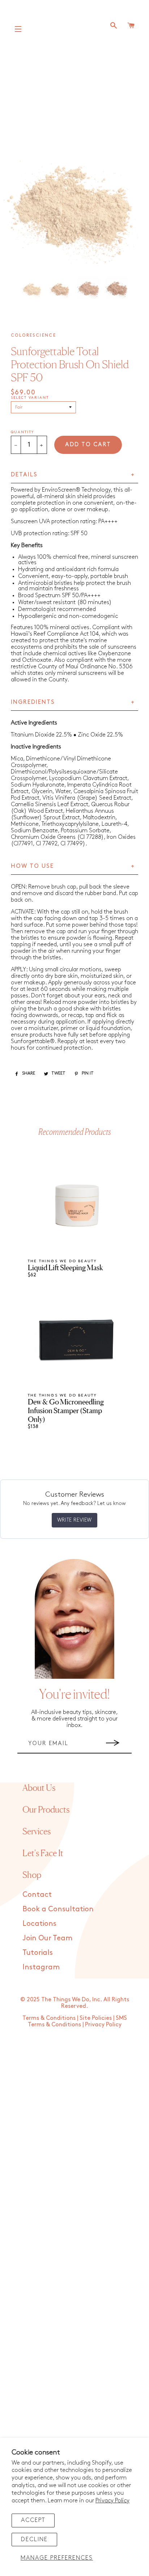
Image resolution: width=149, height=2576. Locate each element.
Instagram (41, 1967)
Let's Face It (43, 1853)
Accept (33, 2520)
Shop (32, 1875)
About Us (39, 1788)
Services (37, 1831)
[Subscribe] (113, 1743)
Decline (34, 2540)
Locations (39, 1924)
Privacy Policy (112, 2501)
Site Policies (96, 2018)
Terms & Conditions (49, 2018)
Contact (37, 1895)
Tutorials (38, 1953)
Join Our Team (47, 1938)
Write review (74, 1520)
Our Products (46, 1810)
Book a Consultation (58, 1909)
